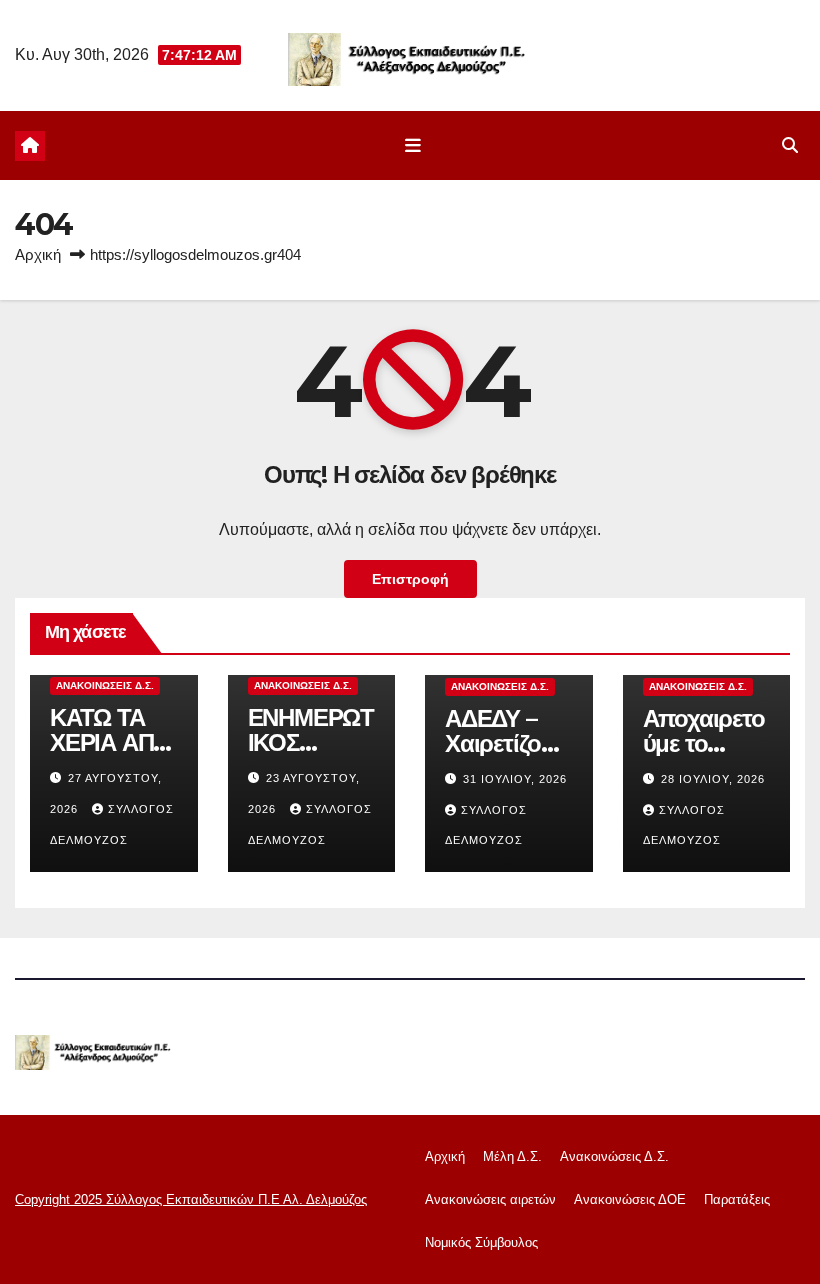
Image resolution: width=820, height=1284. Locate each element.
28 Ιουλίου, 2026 (713, 779)
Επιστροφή (410, 579)
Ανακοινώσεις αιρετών (490, 1199)
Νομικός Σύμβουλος (481, 1242)
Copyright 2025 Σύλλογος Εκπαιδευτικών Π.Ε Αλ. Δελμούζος (191, 1199)
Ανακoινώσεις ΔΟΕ (630, 1199)
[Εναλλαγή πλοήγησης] (414, 146)
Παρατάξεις (737, 1199)
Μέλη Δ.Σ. (512, 1156)
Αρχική (38, 254)
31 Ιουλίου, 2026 (515, 779)
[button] (790, 145)
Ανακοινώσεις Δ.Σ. (105, 685)
